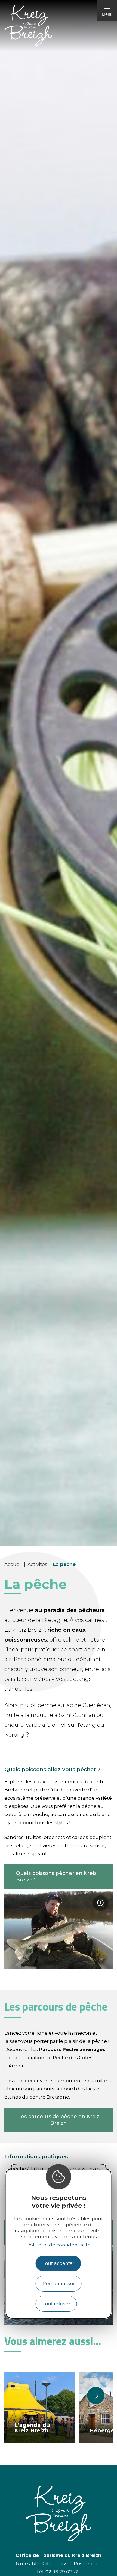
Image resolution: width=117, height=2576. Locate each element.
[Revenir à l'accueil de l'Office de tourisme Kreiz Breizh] (59, 26)
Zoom (102, 1905)
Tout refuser (56, 2304)
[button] (96, 2396)
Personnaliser (59, 2283)
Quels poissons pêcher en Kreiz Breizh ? (56, 1877)
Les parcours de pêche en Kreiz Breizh (59, 2120)
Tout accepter (58, 2263)
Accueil (13, 1564)
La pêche (64, 1564)
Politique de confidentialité (59, 2245)
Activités (37, 1564)
